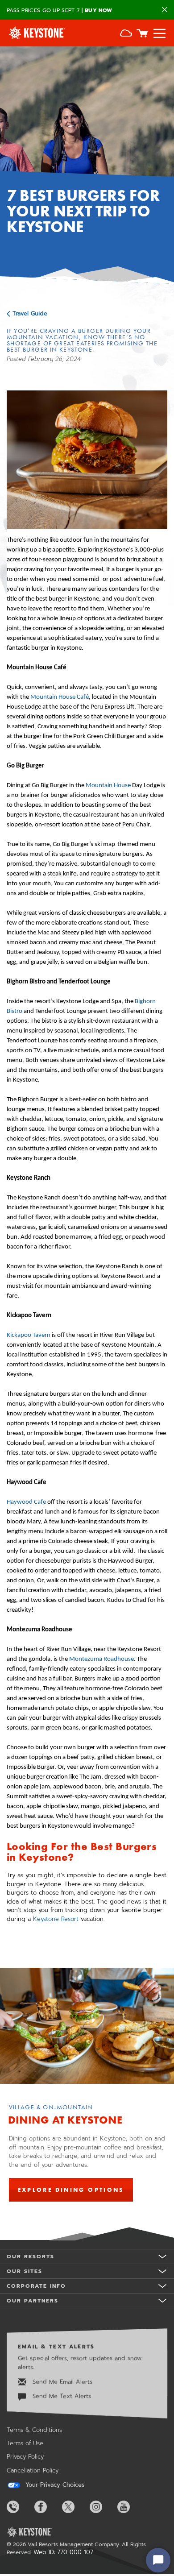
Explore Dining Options (71, 2190)
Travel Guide (30, 313)
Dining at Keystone (65, 2120)
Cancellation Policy (33, 2470)
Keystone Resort (57, 1919)
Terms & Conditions (34, 2430)
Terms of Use (25, 2443)
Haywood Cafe (26, 1502)
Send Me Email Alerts (61, 2382)
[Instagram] (103, 2507)
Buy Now (98, 10)
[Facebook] (47, 2507)
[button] (126, 34)
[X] (75, 2507)
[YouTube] (130, 2507)
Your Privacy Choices (54, 2485)
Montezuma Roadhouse (101, 1659)
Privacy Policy (25, 2457)
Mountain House (108, 786)
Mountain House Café (60, 697)
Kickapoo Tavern (29, 1335)
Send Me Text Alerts (61, 2396)
